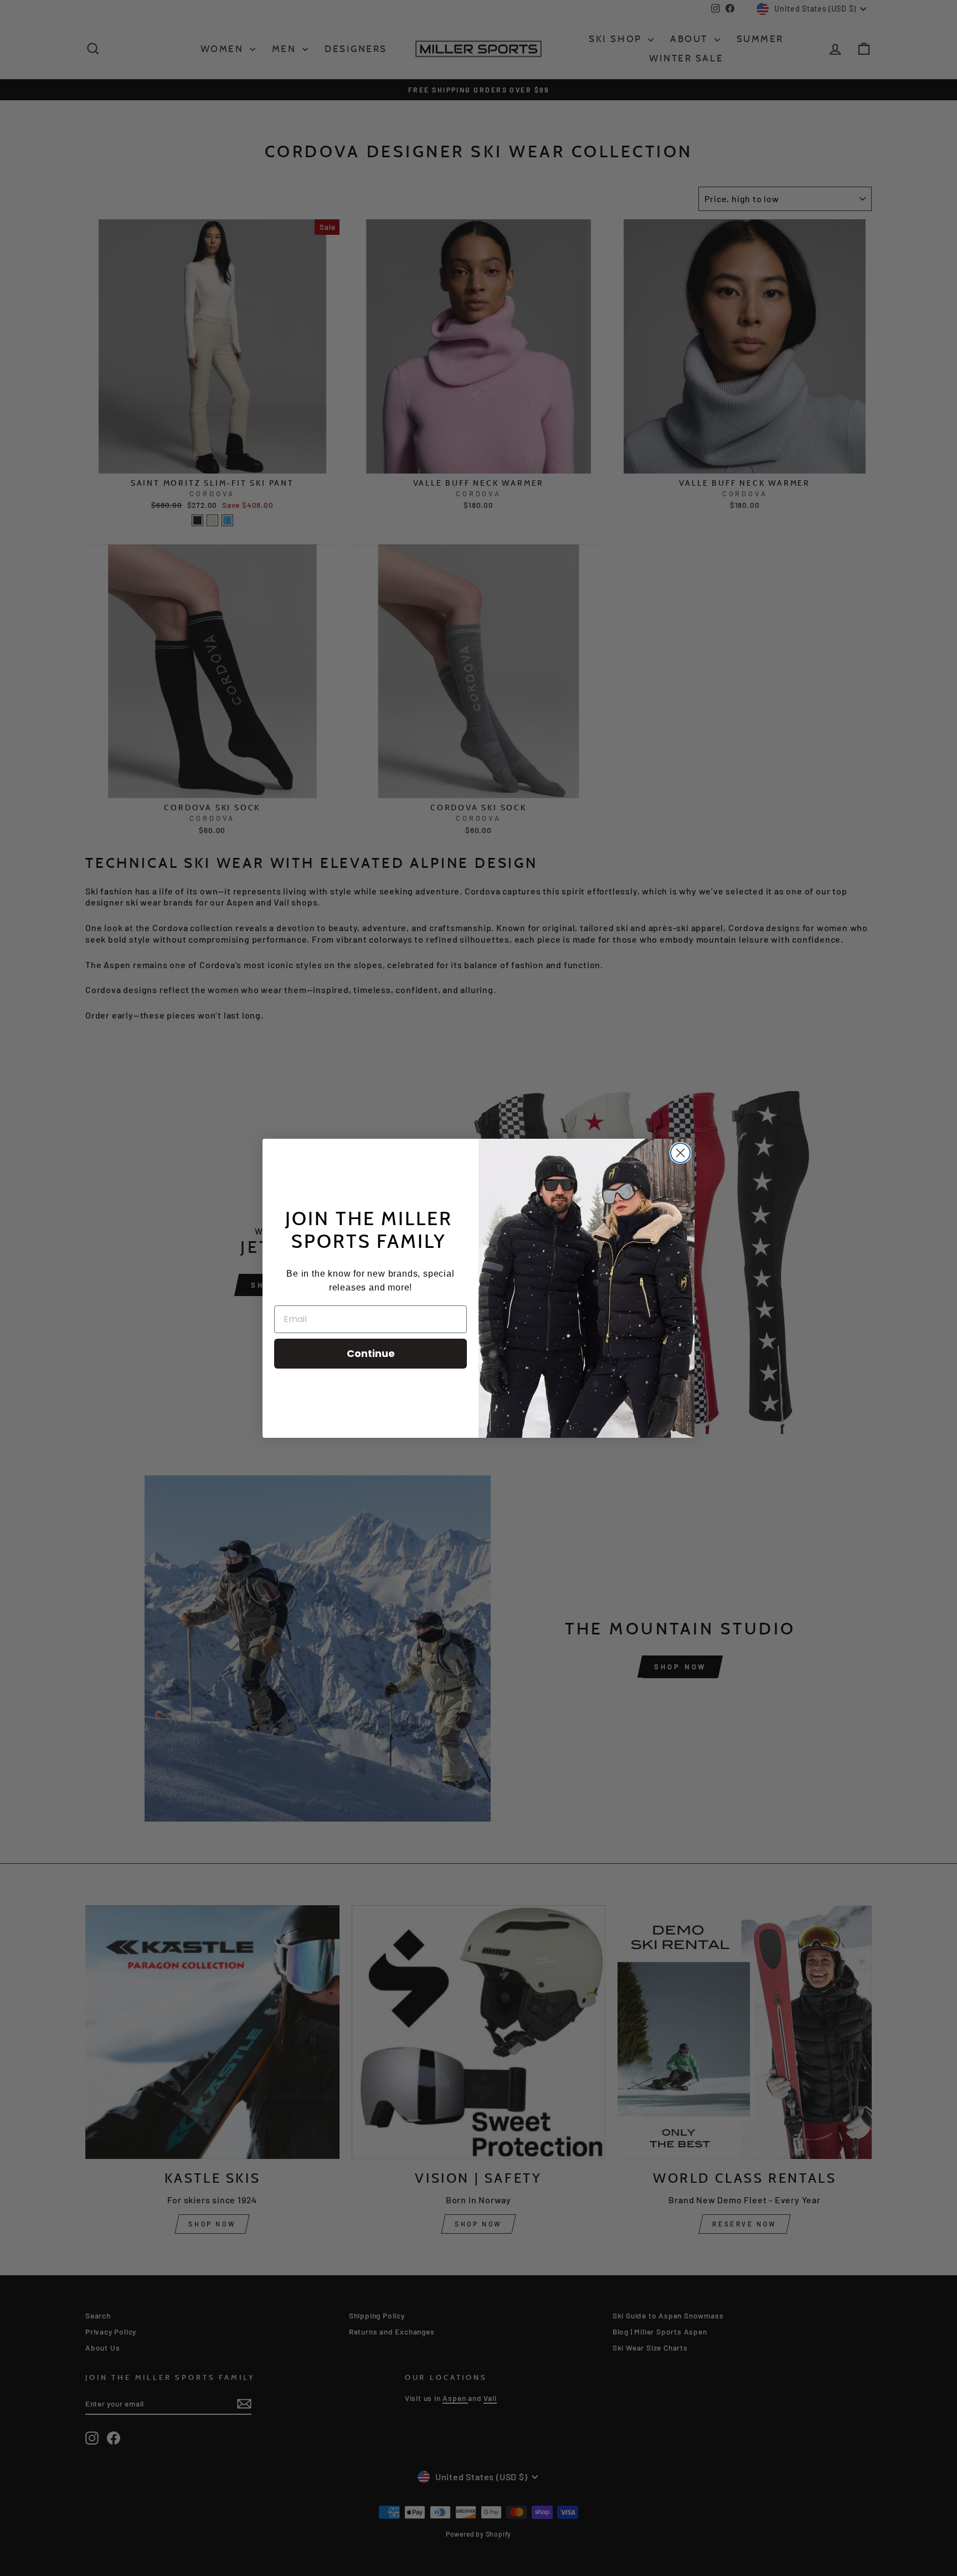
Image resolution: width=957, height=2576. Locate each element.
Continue (371, 1353)
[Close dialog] (680, 1153)
